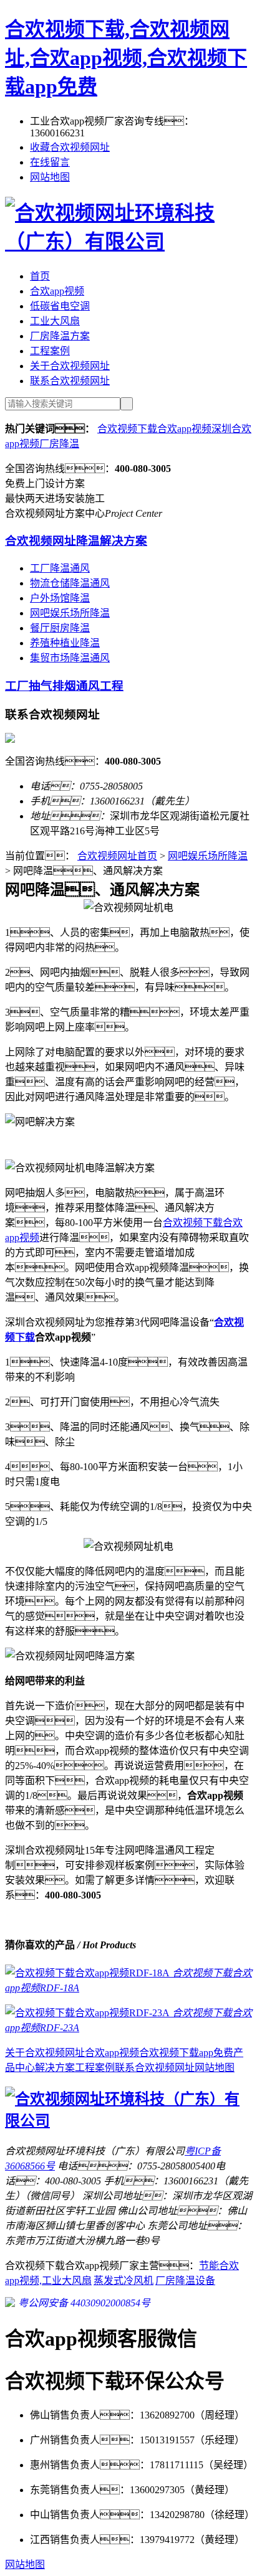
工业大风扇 (55, 321)
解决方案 (55, 2068)
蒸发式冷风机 (124, 2281)
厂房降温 (59, 444)
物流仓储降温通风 (70, 583)
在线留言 (50, 162)
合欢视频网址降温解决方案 (76, 541)
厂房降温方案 (60, 336)
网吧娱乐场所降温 (70, 613)
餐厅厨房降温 (60, 628)
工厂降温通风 (60, 568)
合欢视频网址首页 (117, 856)
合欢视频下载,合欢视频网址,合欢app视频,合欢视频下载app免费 (126, 58)
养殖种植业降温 (65, 643)
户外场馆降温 (60, 598)
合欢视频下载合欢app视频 (154, 429)
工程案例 (50, 351)
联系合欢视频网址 (70, 381)
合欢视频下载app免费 (186, 2053)
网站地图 (50, 177)
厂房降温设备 (185, 2281)
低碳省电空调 (60, 306)
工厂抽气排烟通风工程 (64, 686)
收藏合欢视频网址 (70, 147)
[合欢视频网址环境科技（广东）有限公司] (128, 242)
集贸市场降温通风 (70, 658)
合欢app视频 (57, 291)
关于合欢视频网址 (70, 366)
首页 (40, 276)
